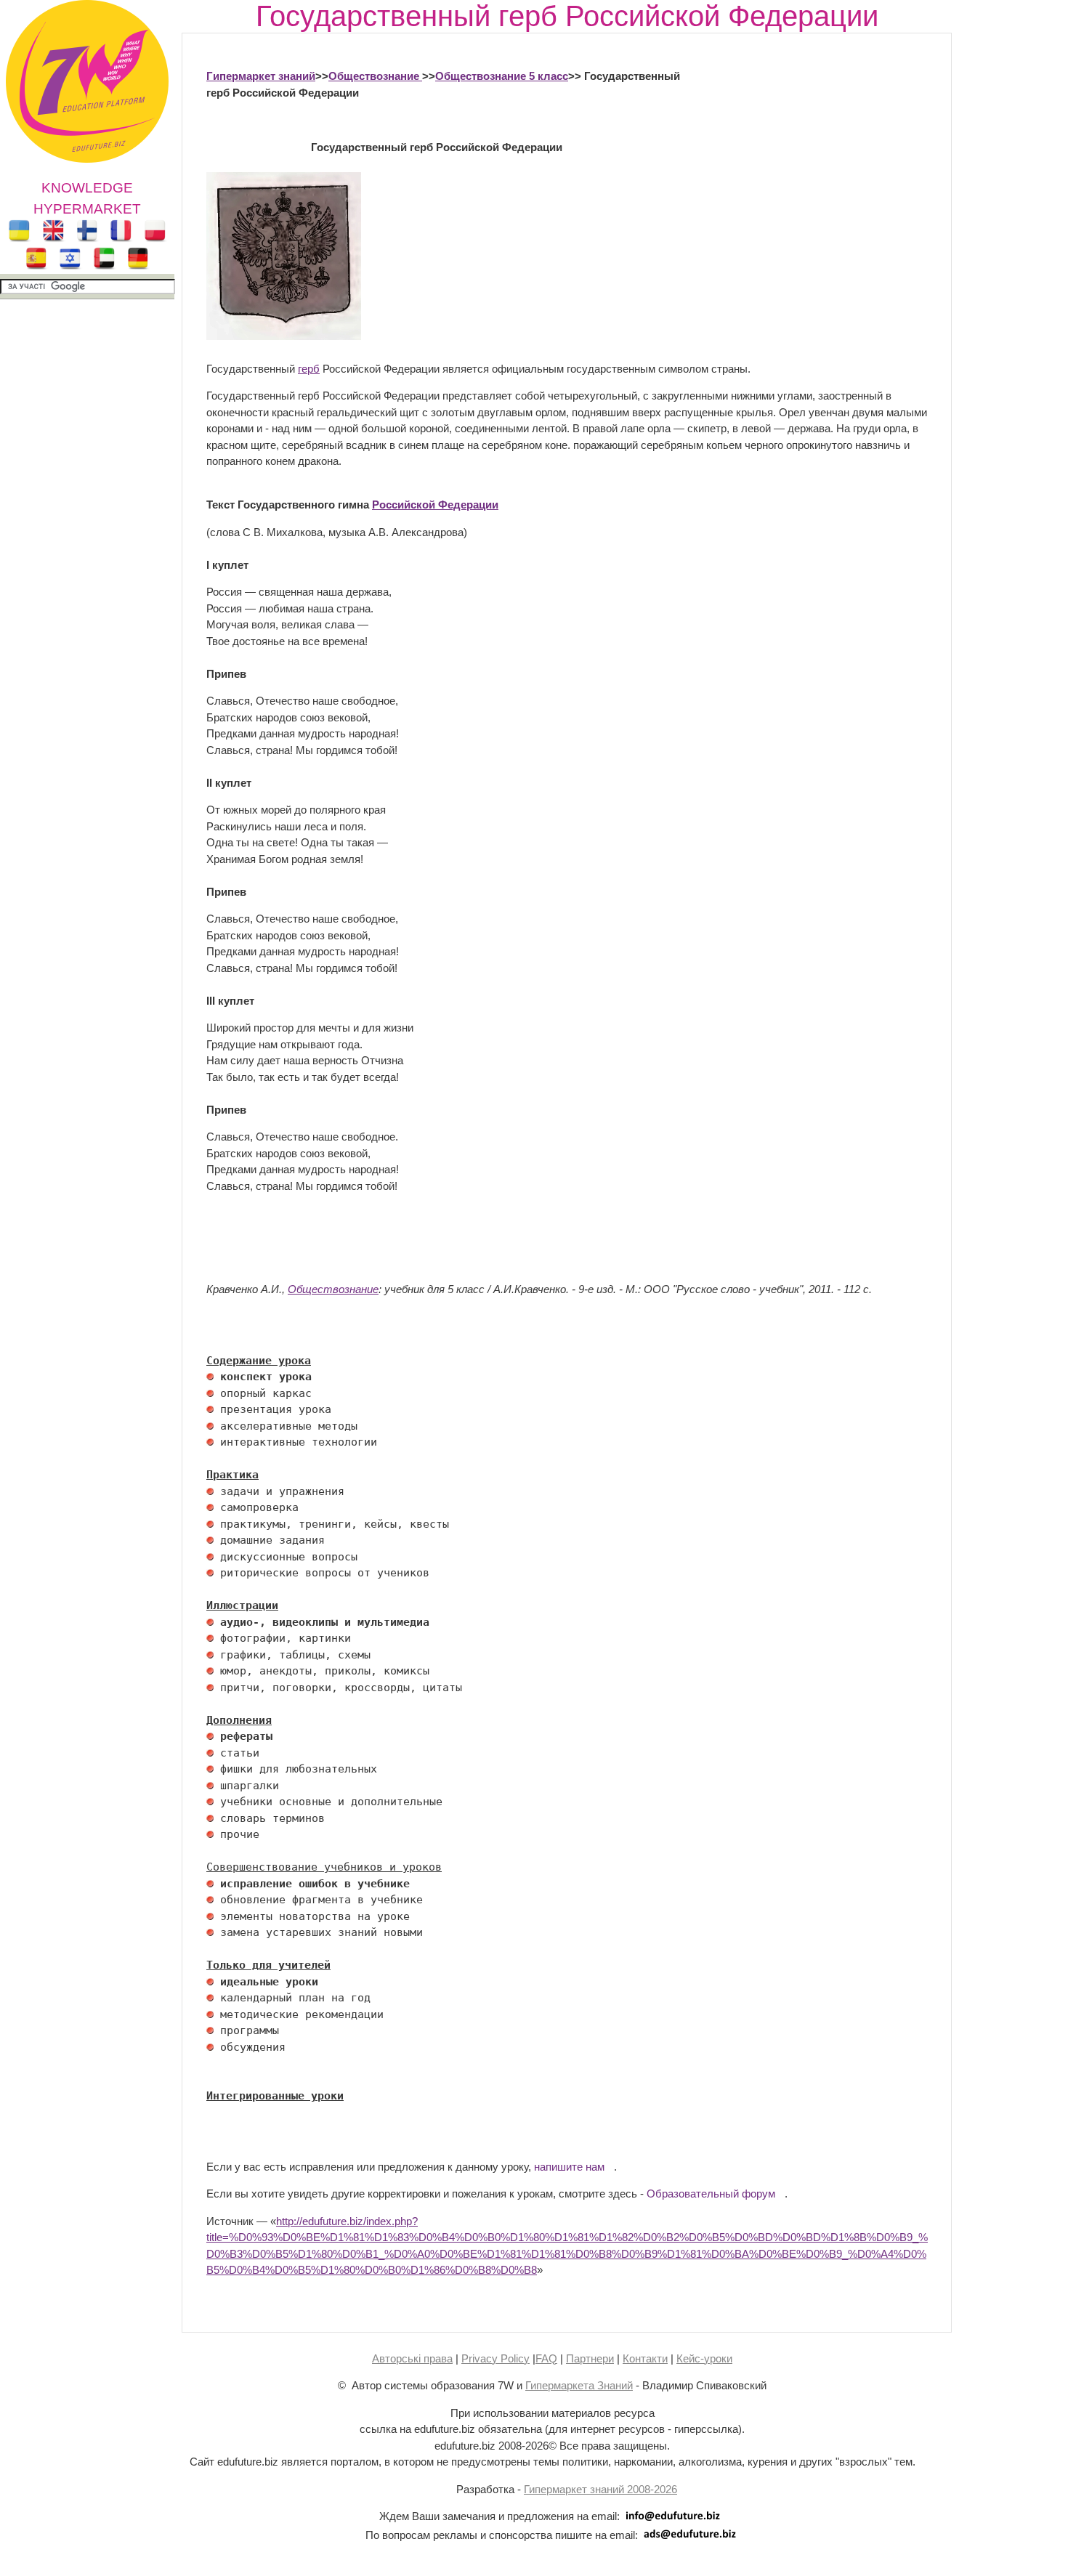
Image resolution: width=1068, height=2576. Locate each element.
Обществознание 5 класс (502, 76)
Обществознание (375, 76)
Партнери (590, 2358)
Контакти (645, 2358)
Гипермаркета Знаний (579, 2385)
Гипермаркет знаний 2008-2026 (600, 2489)
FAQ (546, 2358)
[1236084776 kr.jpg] (210, 1377)
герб (309, 369)
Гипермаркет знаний (261, 76)
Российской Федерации (435, 505)
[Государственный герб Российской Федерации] (284, 336)
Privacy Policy (495, 2358)
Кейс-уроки (704, 2358)
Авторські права (412, 2358)
